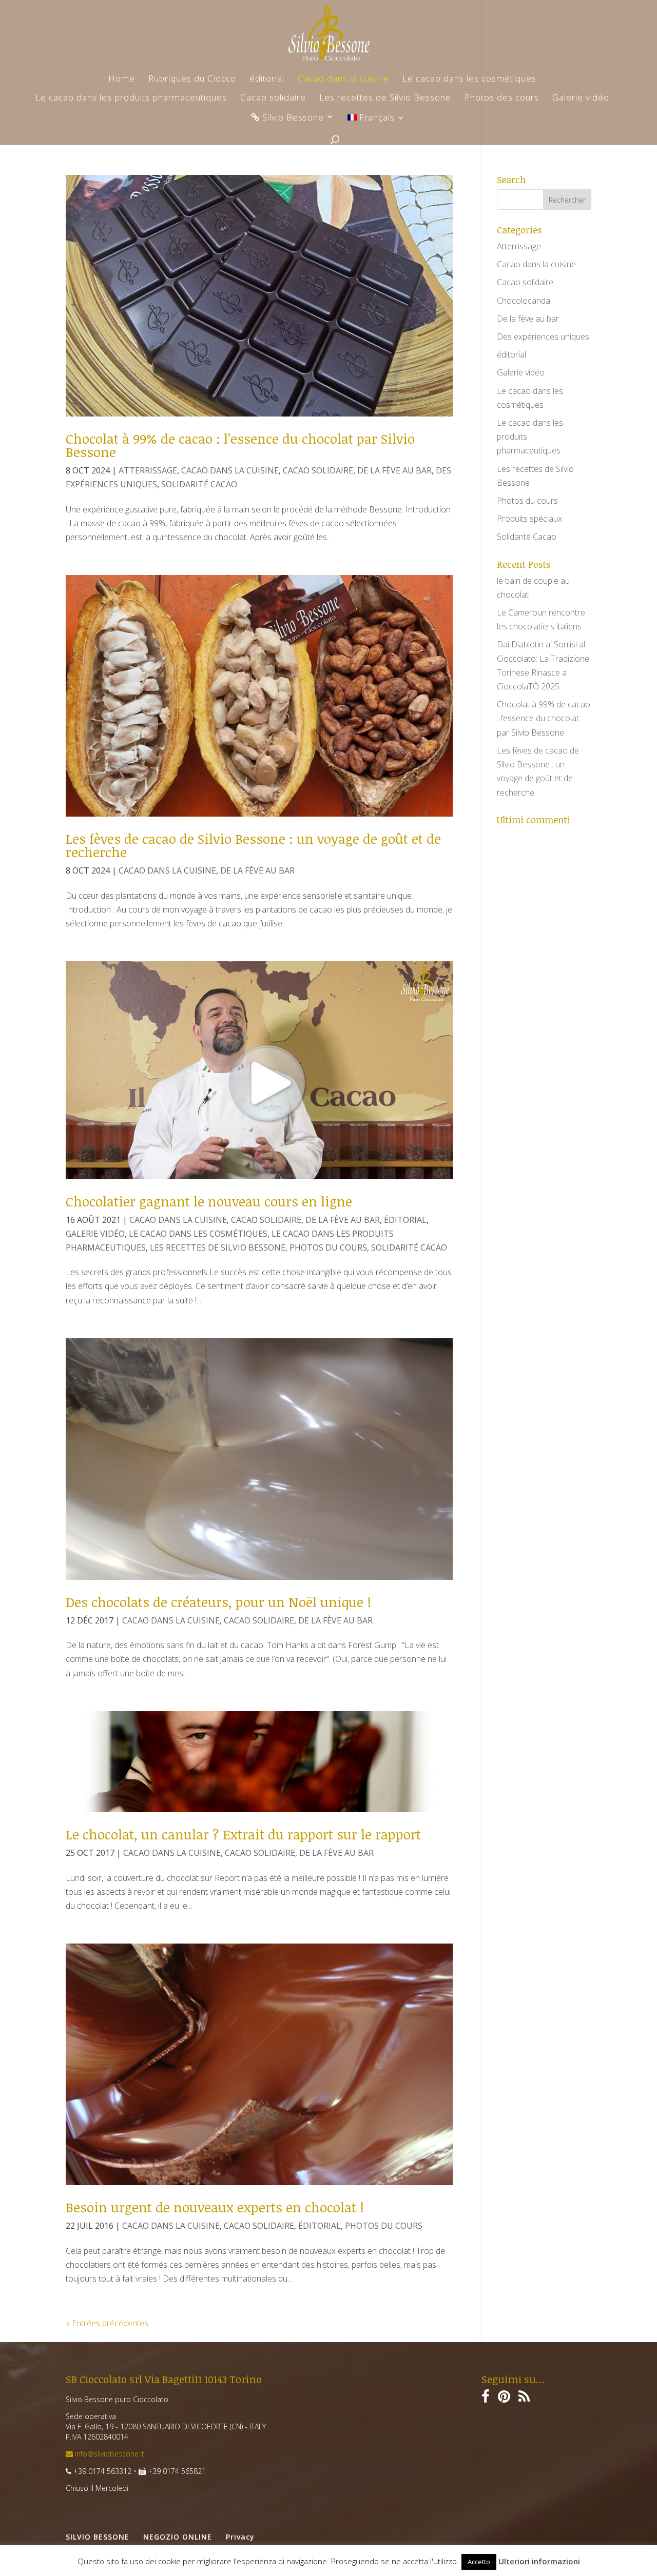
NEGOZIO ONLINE (178, 2537)
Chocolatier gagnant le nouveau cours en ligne (209, 1201)
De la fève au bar (394, 470)
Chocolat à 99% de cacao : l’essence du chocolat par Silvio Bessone (240, 445)
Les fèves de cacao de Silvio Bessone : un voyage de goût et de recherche (253, 845)
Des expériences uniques (543, 336)
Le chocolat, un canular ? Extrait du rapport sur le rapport (243, 1834)
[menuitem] (376, 123)
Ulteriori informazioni (539, 2561)
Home (122, 80)
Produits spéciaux (529, 519)
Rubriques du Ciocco (192, 80)
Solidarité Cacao (199, 484)
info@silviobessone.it (109, 2454)
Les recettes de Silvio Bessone (385, 98)
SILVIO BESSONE (98, 2537)
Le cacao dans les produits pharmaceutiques (131, 98)
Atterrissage (148, 470)
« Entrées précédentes (107, 2323)
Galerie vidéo (581, 98)
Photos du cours (328, 1247)
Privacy (240, 2537)
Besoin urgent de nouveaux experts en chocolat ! (215, 2207)
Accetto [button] (479, 2562)
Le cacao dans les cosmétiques (469, 80)
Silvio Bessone (292, 118)
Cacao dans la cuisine (343, 80)
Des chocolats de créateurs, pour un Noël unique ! (218, 1602)
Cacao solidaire (273, 98)
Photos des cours (502, 98)
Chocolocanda (524, 301)
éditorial (267, 80)
